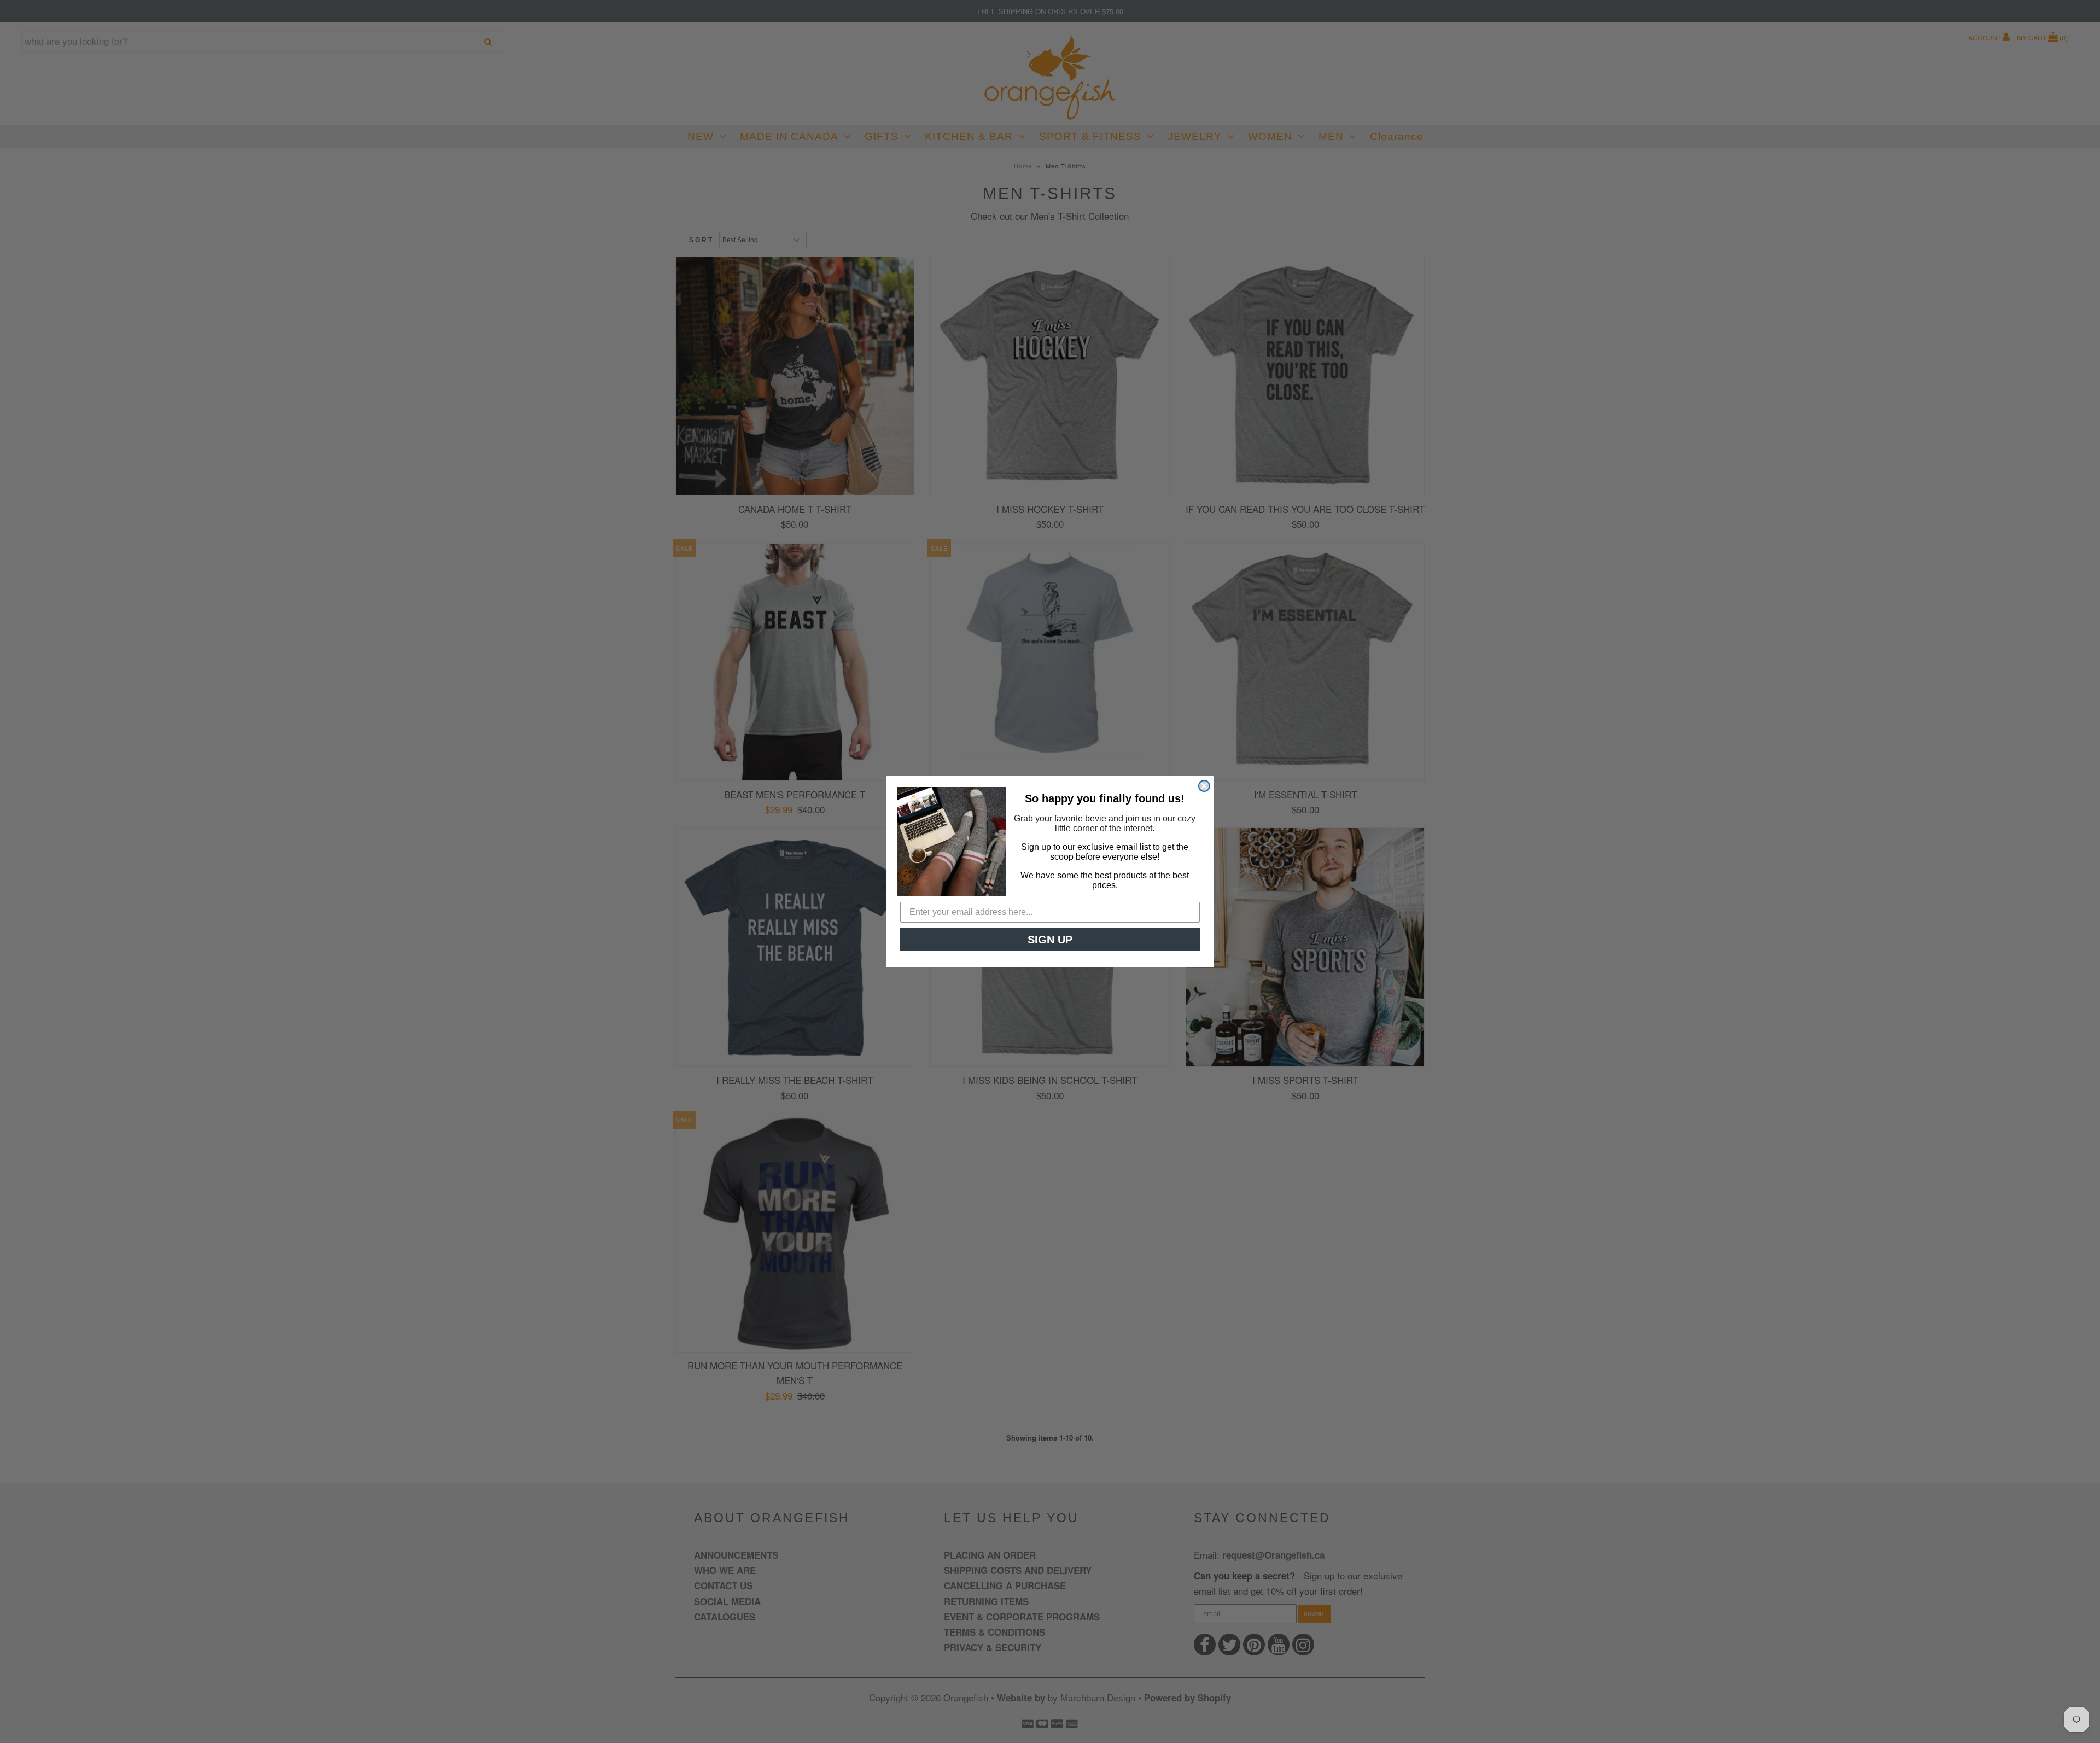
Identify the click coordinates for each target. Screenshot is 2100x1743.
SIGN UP (1050, 940)
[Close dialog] (1204, 786)
